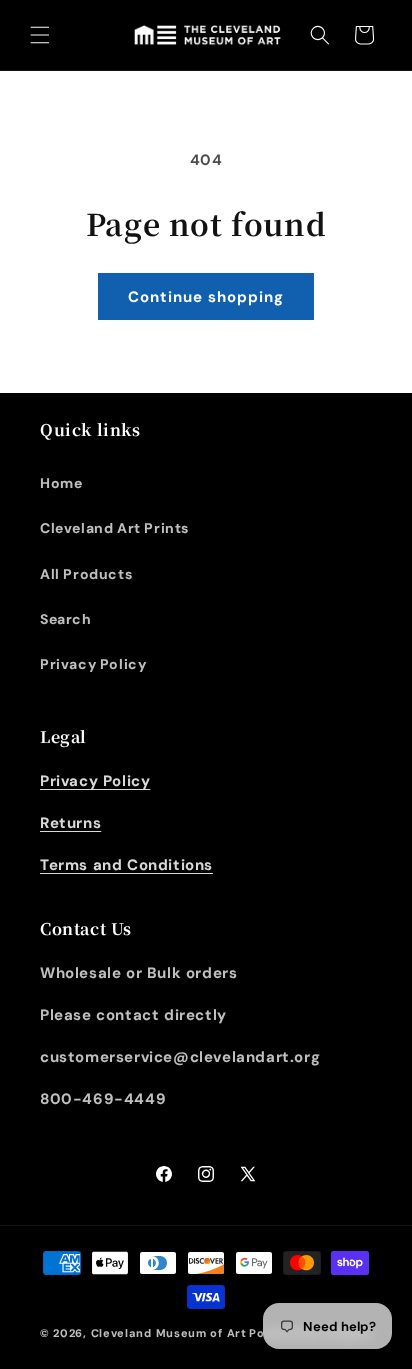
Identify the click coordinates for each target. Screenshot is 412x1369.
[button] (40, 35)
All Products (86, 574)
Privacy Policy (93, 664)
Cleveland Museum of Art (169, 1333)
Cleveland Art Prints (114, 528)
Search (66, 619)
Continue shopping (206, 297)
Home (61, 483)
